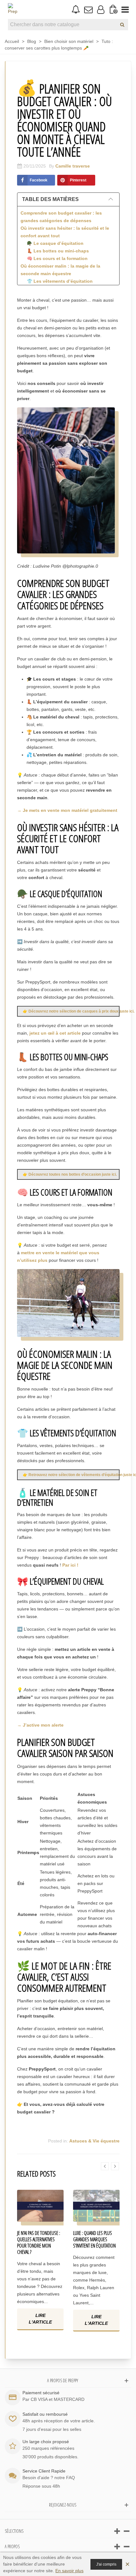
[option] (40, 2265)
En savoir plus (69, 2571)
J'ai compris (106, 2564)
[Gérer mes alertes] (76, 10)
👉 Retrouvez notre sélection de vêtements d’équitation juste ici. (71, 1475)
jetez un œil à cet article (55, 1033)
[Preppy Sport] (13, 9)
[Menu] (125, 9)
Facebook (39, 180)
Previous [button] (105, 2166)
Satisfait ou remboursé (45, 2414)
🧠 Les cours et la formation (57, 258)
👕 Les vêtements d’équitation (60, 281)
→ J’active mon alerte (40, 1725)
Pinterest (78, 180)
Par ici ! (70, 1565)
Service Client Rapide (44, 2471)
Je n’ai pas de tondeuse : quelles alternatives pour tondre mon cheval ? (39, 2242)
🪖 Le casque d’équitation (55, 243)
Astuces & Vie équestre (94, 2141)
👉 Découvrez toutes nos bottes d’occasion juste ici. (70, 1174)
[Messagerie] (88, 9)
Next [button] (115, 2166)
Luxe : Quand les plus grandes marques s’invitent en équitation (94, 2239)
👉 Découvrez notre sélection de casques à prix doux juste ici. (71, 1011)
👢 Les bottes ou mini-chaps (58, 251)
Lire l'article (40, 2319)
